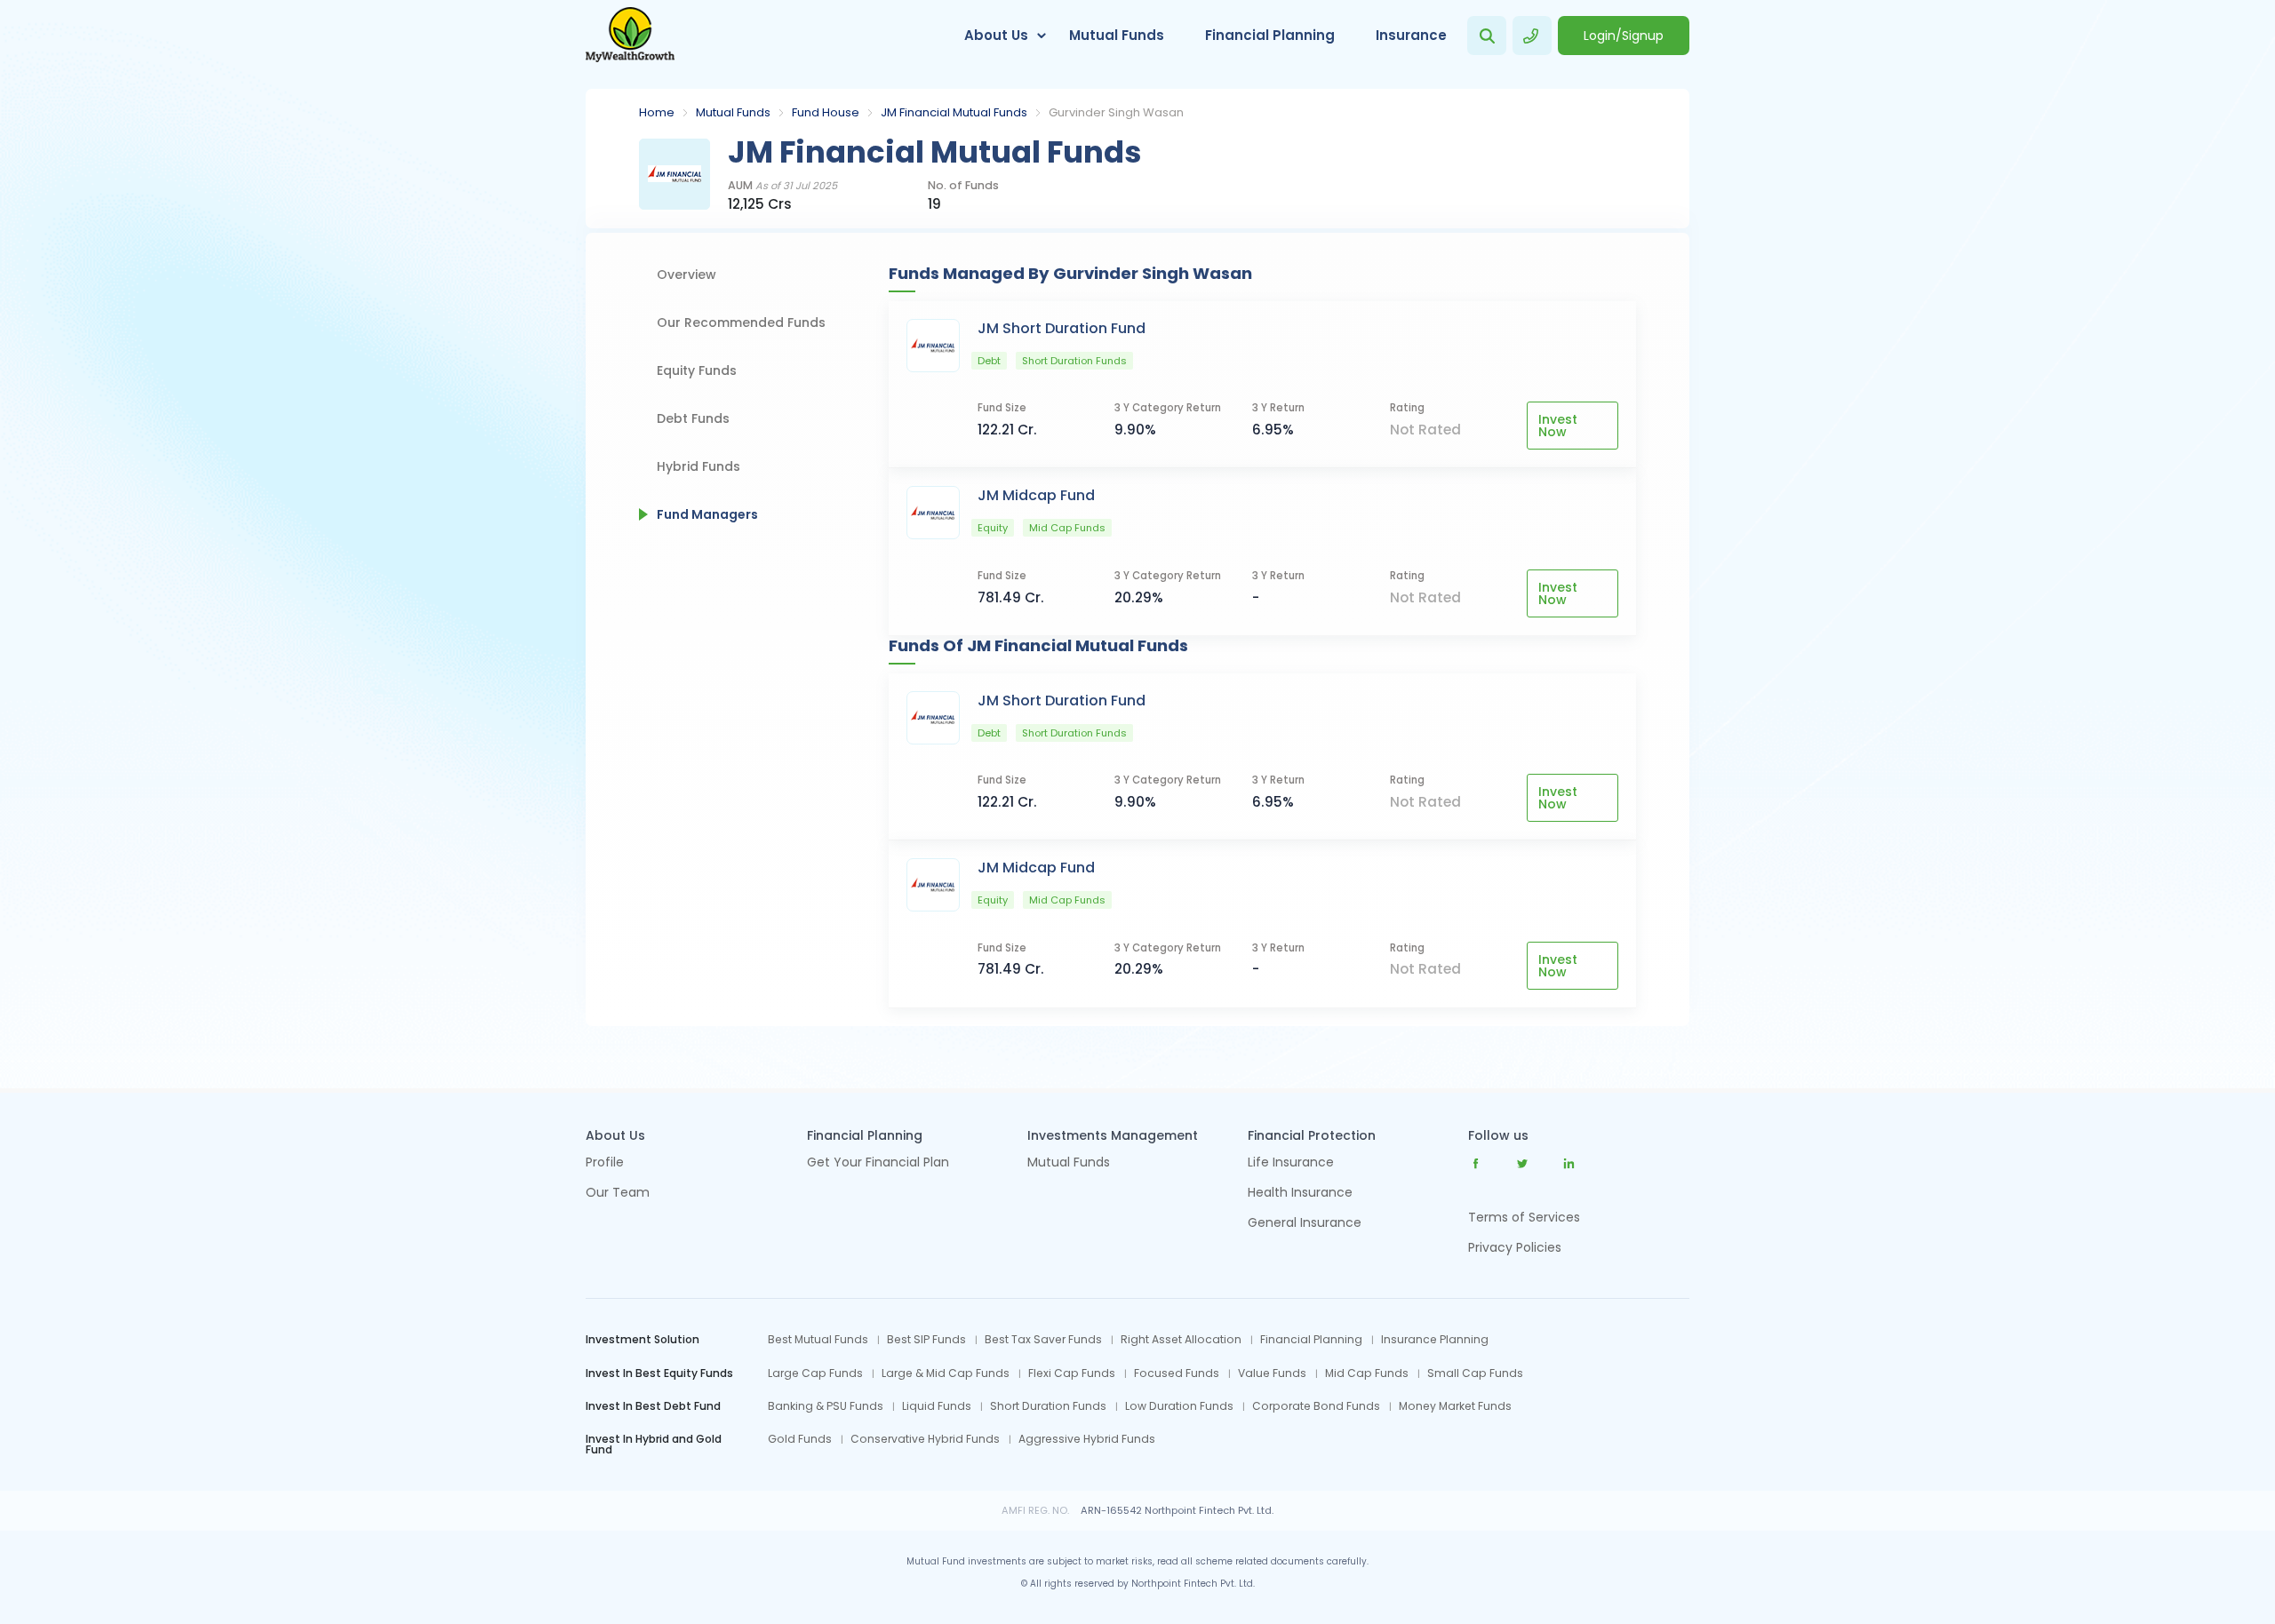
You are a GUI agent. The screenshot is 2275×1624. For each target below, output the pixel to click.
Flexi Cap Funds (1072, 1373)
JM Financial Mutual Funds (954, 112)
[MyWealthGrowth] (630, 36)
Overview (686, 275)
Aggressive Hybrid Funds (1087, 1439)
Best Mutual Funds (818, 1340)
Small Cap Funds (1475, 1373)
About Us (996, 35)
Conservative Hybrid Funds (925, 1439)
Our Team (618, 1194)
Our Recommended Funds (741, 322)
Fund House (826, 112)
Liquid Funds (937, 1406)
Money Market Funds (1455, 1406)
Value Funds (1272, 1373)
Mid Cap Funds (1367, 1373)
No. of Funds (963, 186)
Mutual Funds (1117, 35)
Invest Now (1558, 426)
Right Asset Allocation (1181, 1340)
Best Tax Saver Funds (1043, 1340)
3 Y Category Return (1168, 408)
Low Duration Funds (1179, 1406)
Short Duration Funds (1048, 1406)
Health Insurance (1300, 1194)
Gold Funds (800, 1439)
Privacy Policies (1515, 1247)
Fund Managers (707, 514)
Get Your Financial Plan (878, 1163)
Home (657, 112)
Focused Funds (1177, 1373)
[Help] (1532, 36)
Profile (605, 1163)
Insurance (1411, 35)
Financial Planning (1270, 35)
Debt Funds (693, 418)
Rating (1407, 408)
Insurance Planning (1435, 1340)
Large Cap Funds (815, 1373)
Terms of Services (1524, 1217)
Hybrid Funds (698, 466)
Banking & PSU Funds (826, 1406)
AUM (782, 186)
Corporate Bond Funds (1316, 1406)
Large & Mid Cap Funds (946, 1373)
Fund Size (1002, 408)
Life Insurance (1291, 1163)
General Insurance (1305, 1224)
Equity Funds (697, 370)
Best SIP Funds (926, 1340)
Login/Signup (1624, 36)
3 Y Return (1278, 408)
